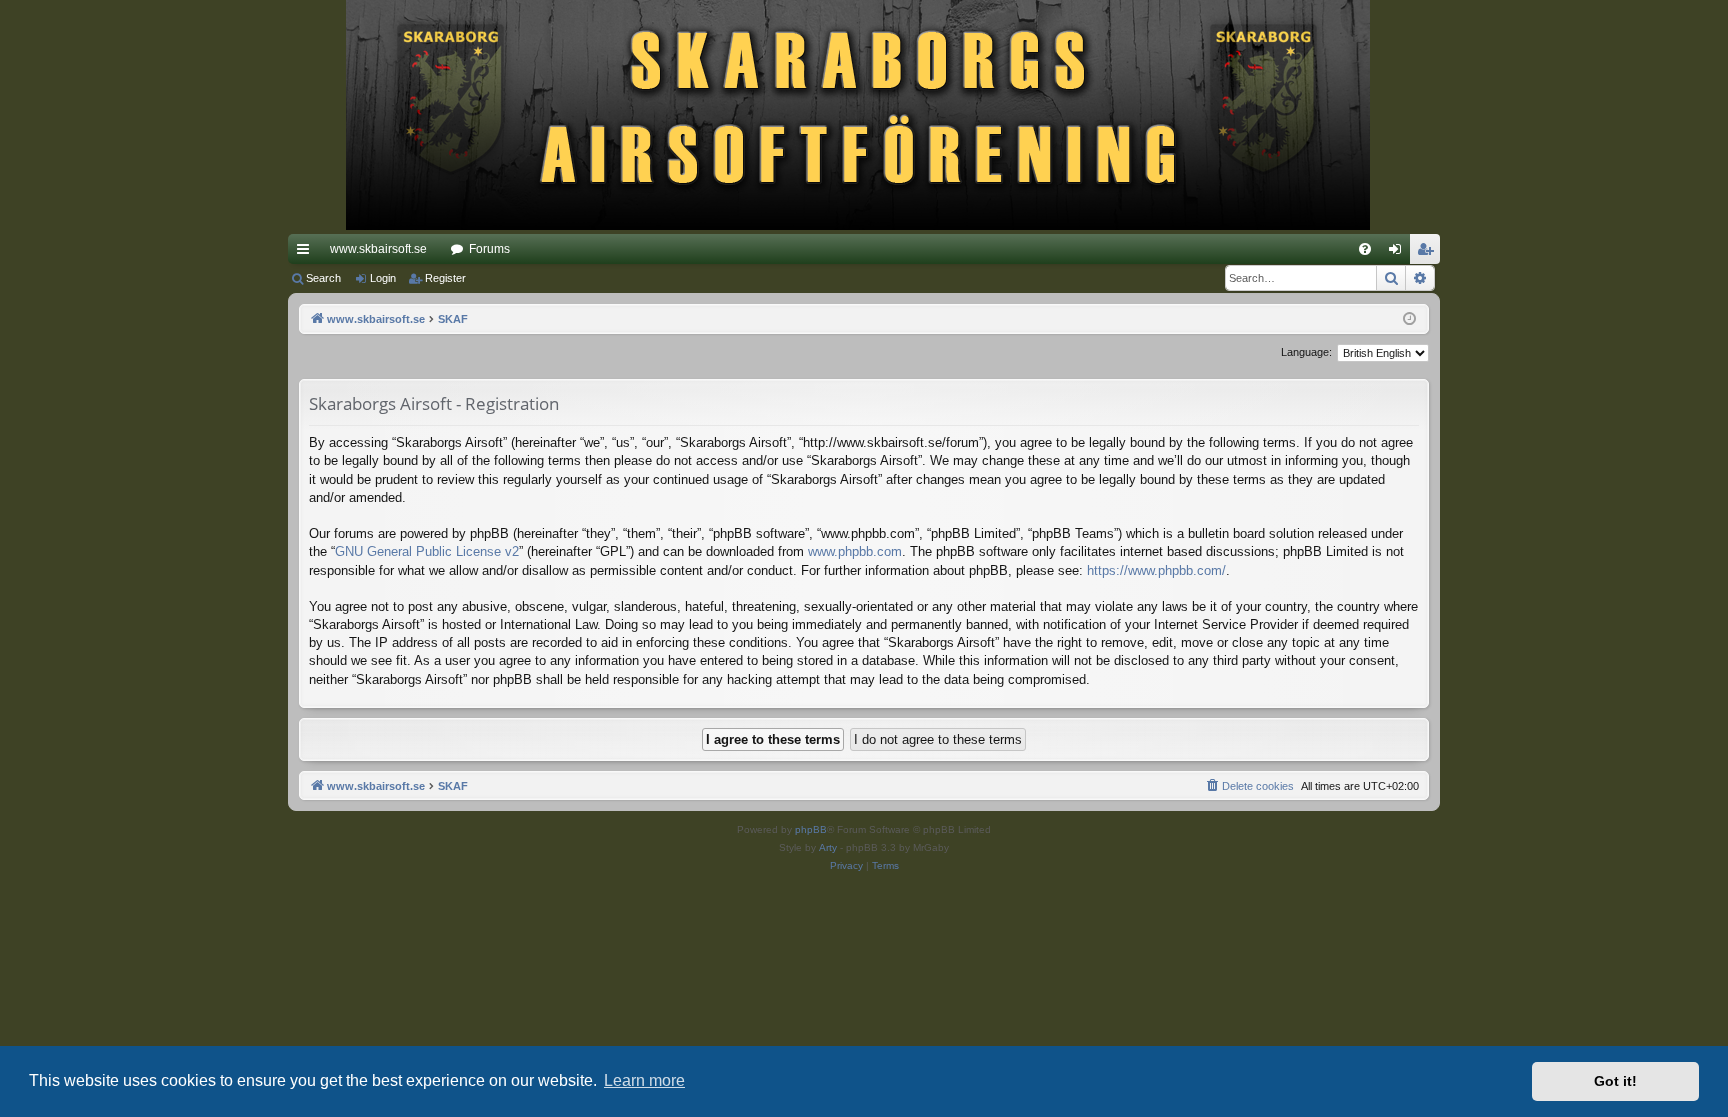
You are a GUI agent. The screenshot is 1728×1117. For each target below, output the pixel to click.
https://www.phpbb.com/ (1156, 570)
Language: (1306, 352)
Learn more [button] (644, 1080)
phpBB (811, 829)
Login (383, 278)
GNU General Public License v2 (427, 551)
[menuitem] (1365, 249)
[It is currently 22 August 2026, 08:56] (1409, 319)
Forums (489, 249)
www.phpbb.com (855, 551)
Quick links (307, 253)
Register (445, 278)
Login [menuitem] (1399, 253)
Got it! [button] (1615, 1081)
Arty (828, 847)
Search (323, 278)
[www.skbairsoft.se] (864, 117)
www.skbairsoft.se (378, 249)
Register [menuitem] (1429, 253)
